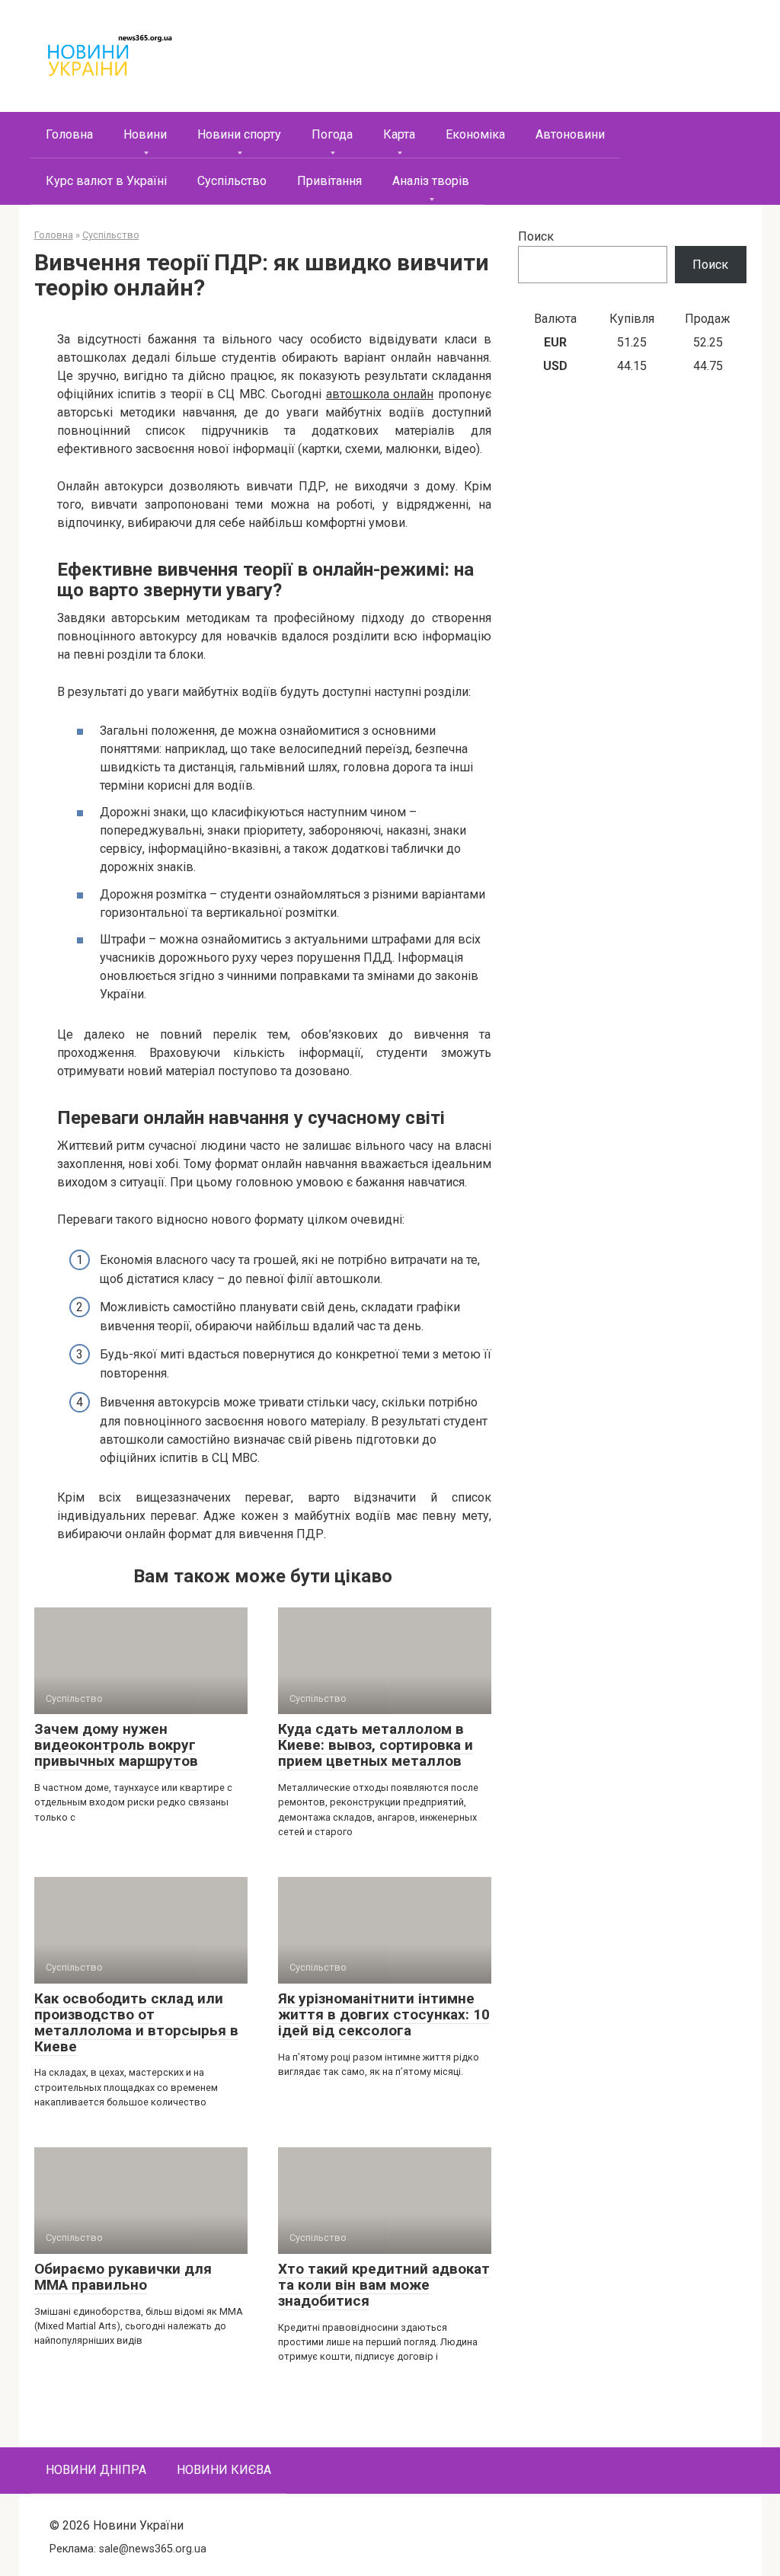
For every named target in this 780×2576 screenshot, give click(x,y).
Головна (69, 134)
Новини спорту (239, 134)
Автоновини (570, 134)
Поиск (536, 236)
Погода (332, 134)
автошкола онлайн (380, 394)
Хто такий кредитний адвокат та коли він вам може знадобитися (384, 2285)
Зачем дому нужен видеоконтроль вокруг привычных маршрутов (116, 1745)
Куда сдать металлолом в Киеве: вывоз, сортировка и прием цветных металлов (376, 1745)
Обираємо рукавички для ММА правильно (123, 2277)
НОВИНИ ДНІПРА (96, 2470)
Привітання (329, 181)
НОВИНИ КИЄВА (224, 2470)
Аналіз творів (431, 181)
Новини (145, 134)
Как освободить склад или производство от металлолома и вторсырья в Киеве (136, 2022)
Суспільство (232, 181)
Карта (399, 134)
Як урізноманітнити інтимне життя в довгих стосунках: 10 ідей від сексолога (384, 2014)
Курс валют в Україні (106, 181)
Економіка (475, 134)
